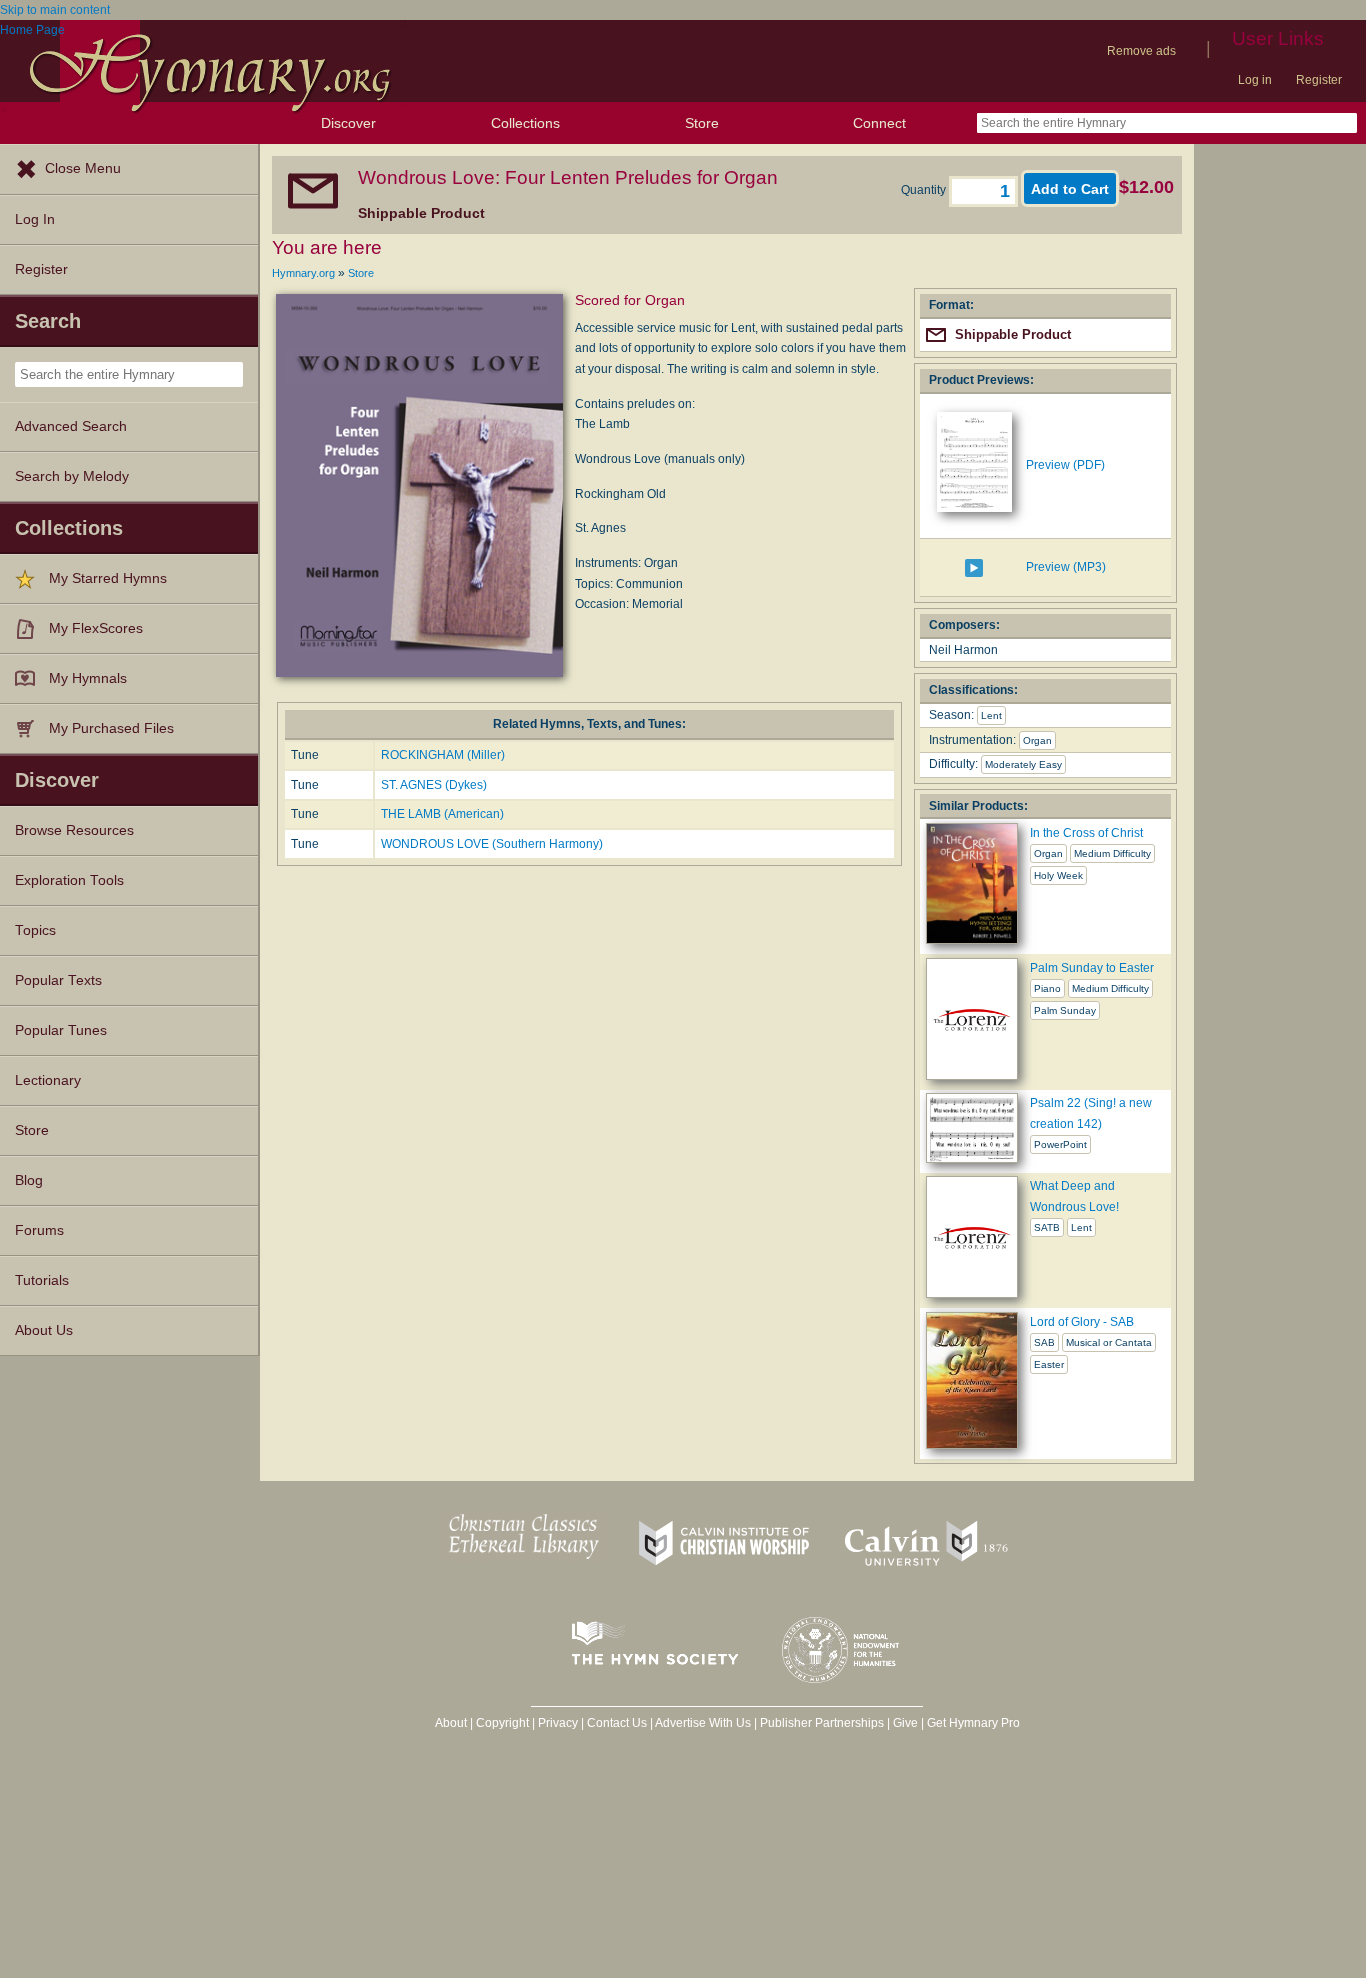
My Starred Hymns (108, 578)
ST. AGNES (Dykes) (434, 785)
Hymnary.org (303, 273)
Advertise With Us (703, 1723)
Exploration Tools (69, 880)
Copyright (502, 1723)
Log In (35, 219)
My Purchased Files (111, 728)
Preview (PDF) (1065, 465)
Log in (1255, 80)
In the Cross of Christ (1086, 833)
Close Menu (83, 168)
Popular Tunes (61, 1030)
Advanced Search (71, 426)
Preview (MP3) (1066, 567)
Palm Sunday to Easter (1092, 968)
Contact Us (617, 1723)
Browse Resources (74, 830)
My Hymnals (88, 678)
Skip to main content (55, 10)
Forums (39, 1230)
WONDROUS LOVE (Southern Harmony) (492, 844)
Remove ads (1141, 51)
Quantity (925, 190)
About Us (44, 1330)
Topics (35, 930)
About (451, 1723)
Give (905, 1723)
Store (702, 123)
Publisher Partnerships (822, 1723)
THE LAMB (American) (442, 814)
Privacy (558, 1723)
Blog (29, 1180)
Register (1319, 80)
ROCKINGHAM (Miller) (443, 755)
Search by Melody (72, 476)
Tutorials (42, 1280)
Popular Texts (58, 980)
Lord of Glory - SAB (1082, 1322)
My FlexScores (96, 628)
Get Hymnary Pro (973, 1723)
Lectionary (48, 1080)
